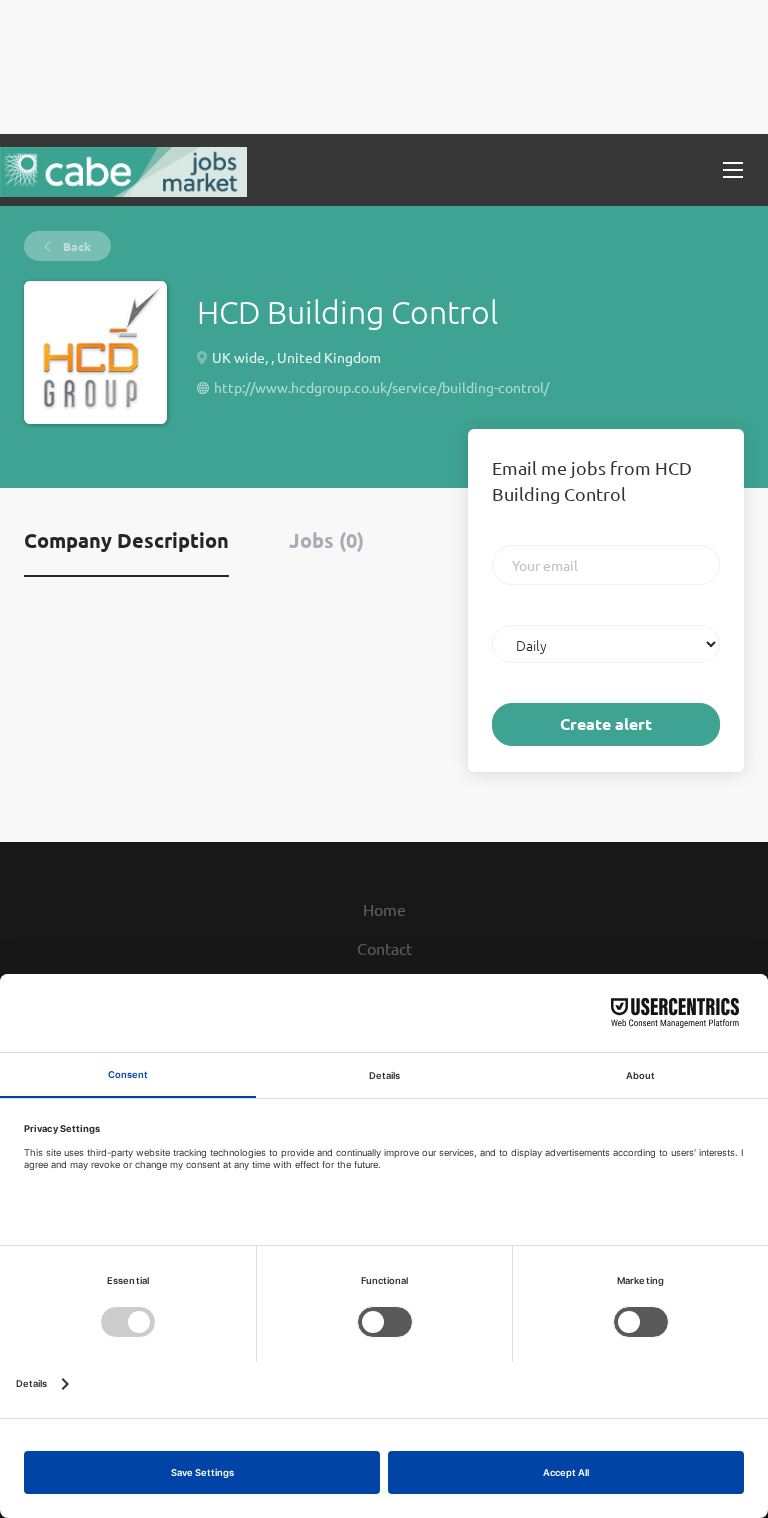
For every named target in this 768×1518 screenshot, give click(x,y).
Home (384, 909)
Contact (384, 948)
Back (75, 246)
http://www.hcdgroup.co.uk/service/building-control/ (381, 387)
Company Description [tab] (126, 540)
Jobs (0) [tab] (326, 540)
